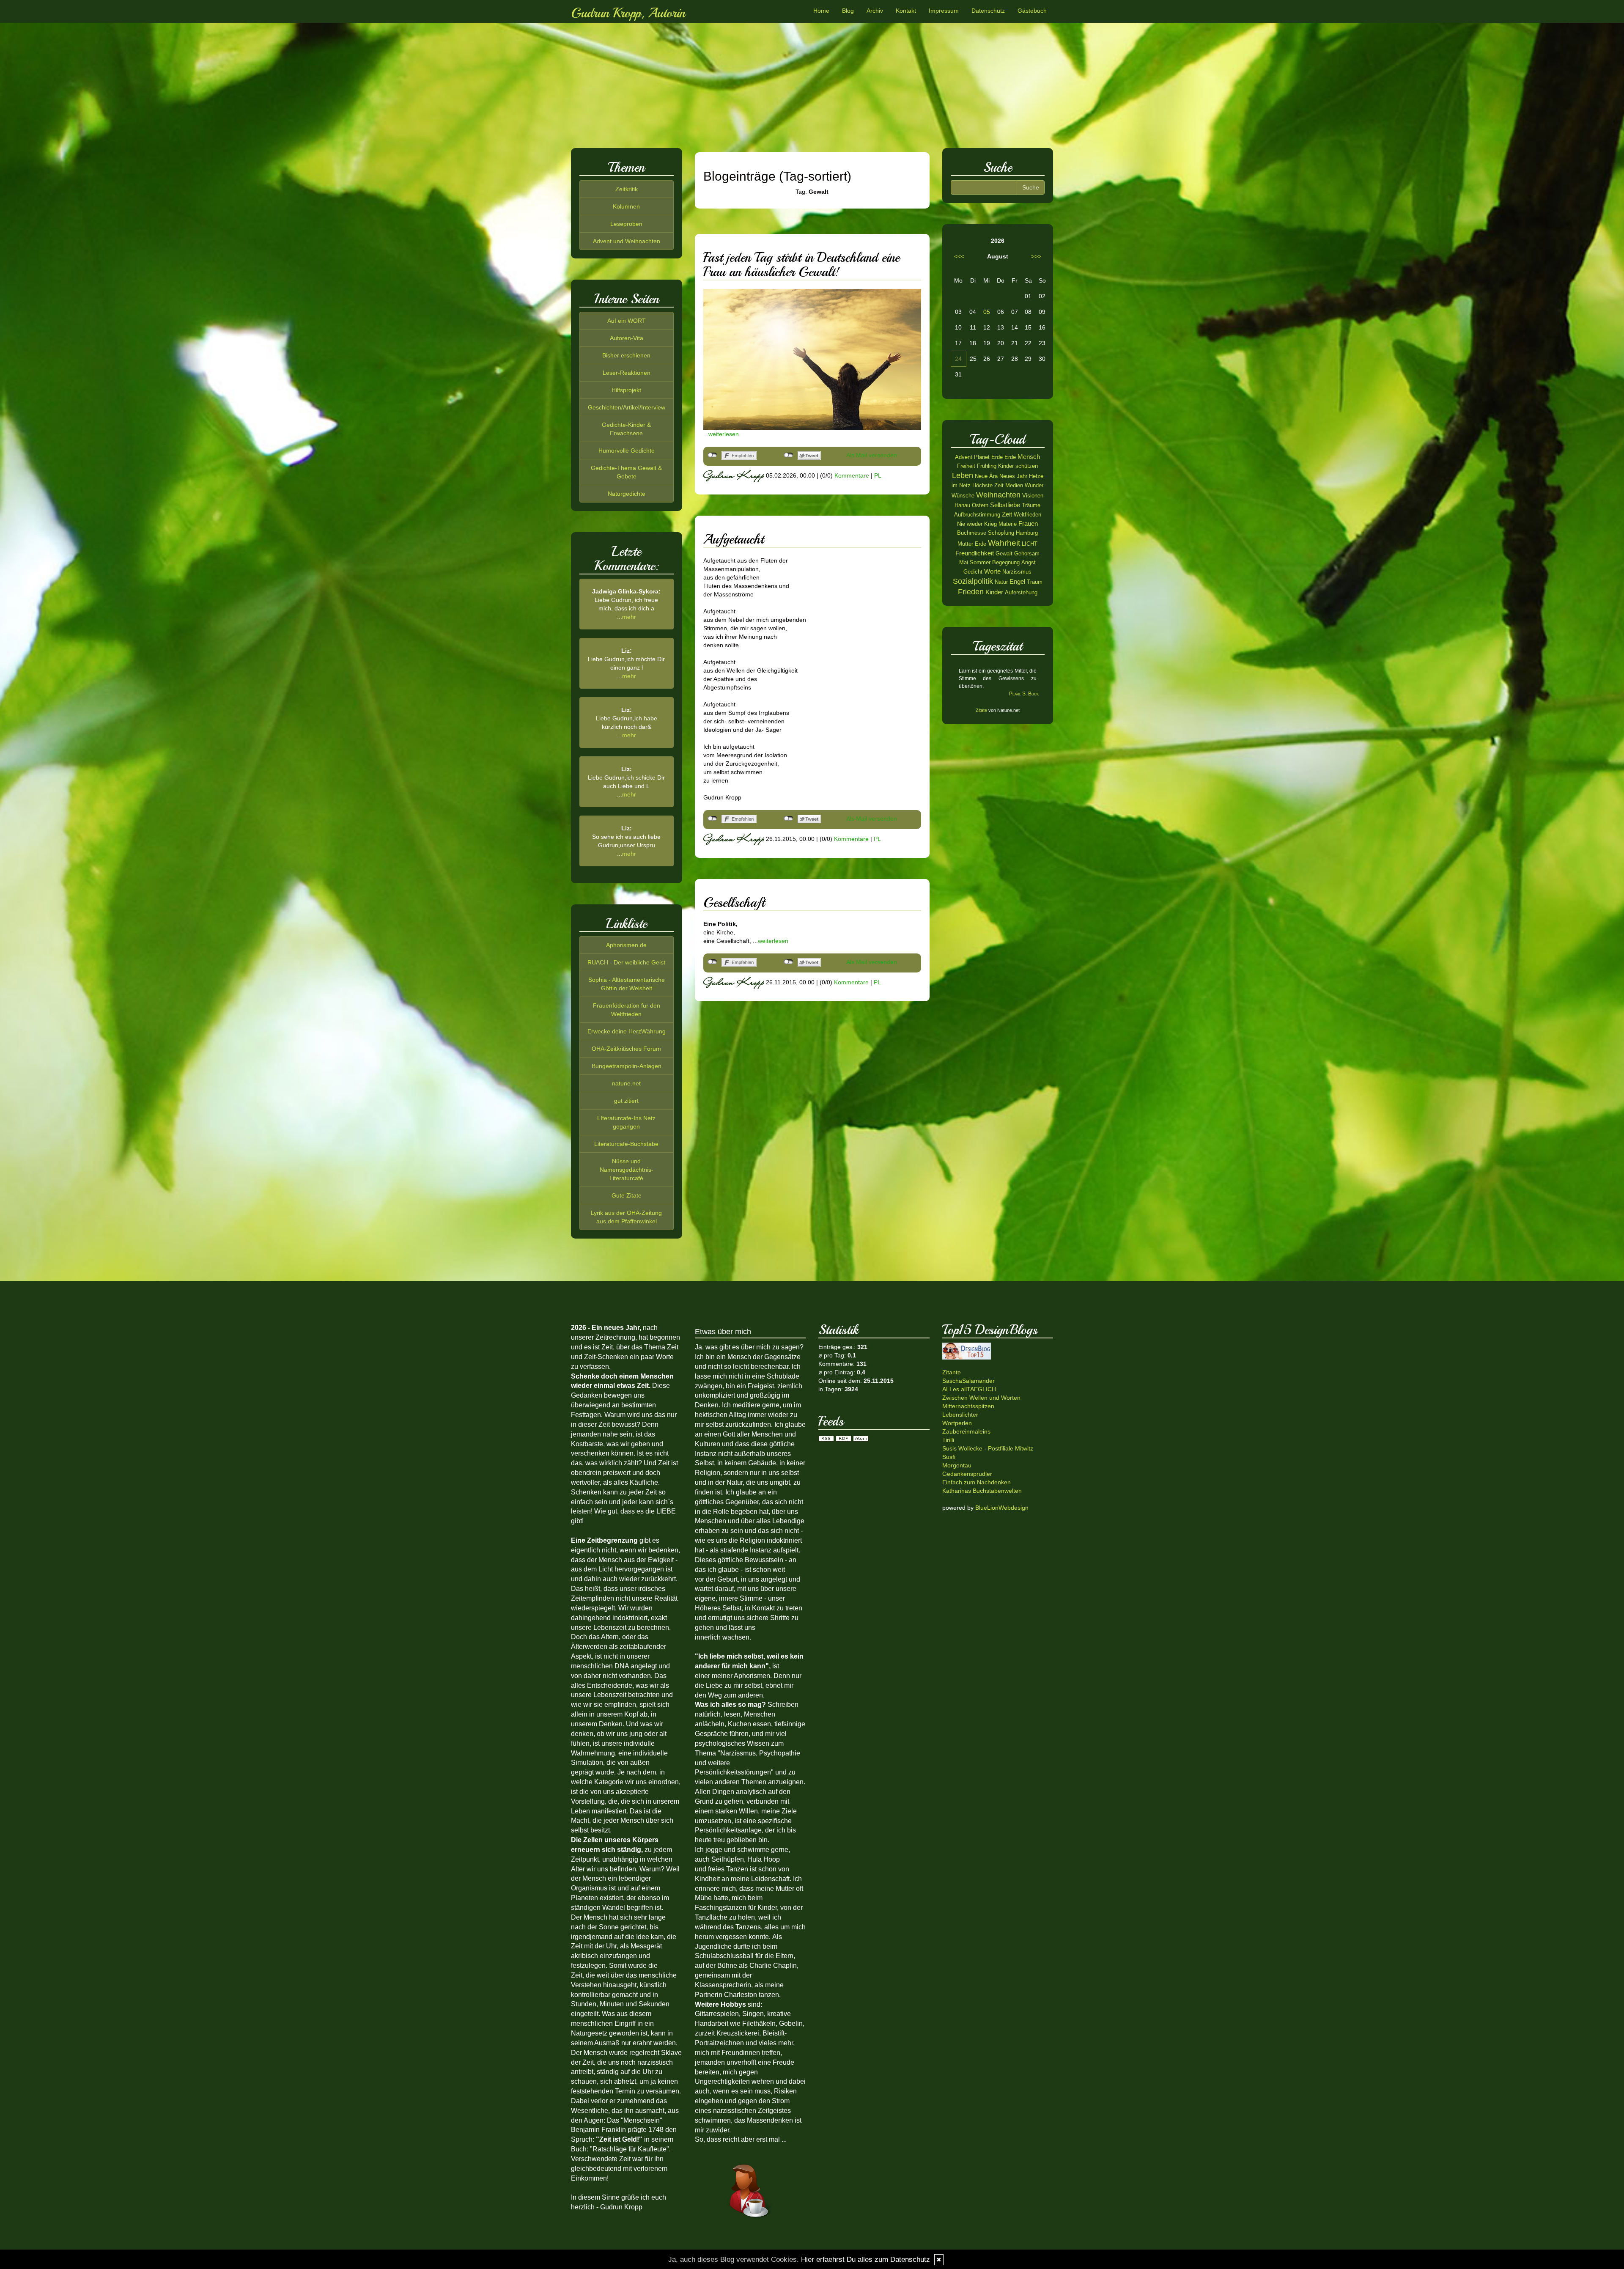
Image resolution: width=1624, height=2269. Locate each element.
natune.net (626, 1083)
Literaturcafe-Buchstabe (626, 1144)
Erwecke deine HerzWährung (627, 1031)
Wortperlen (957, 1423)
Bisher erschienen (626, 355)
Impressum (944, 11)
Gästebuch (1032, 11)
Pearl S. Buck (1024, 694)
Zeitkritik (627, 189)
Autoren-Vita (627, 338)
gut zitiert (626, 1101)
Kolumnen (626, 206)
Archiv (875, 11)
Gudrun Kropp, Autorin (628, 13)
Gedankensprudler (967, 1474)
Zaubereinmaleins (966, 1431)
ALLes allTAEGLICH (969, 1389)
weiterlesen (724, 434)
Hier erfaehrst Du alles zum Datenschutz (865, 2259)
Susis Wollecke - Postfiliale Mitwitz (988, 1448)
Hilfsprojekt (626, 390)
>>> (1036, 256)
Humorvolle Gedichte (627, 451)
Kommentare (852, 475)
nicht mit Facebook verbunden (712, 455)
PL (878, 475)
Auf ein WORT (627, 321)
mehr (629, 617)
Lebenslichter (960, 1415)
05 (987, 312)
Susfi (949, 1457)
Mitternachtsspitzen (968, 1406)
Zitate (981, 710)
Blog (848, 11)
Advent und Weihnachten (627, 241)
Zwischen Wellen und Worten (981, 1398)
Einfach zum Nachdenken (977, 1482)
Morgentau (957, 1465)
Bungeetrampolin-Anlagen (627, 1066)
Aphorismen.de (626, 945)
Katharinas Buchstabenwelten (982, 1491)
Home (821, 11)
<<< (959, 256)
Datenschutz (988, 11)
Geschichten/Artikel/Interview (627, 407)
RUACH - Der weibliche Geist (626, 962)
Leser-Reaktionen (627, 373)
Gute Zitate (627, 1195)
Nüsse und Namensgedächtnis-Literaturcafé (627, 1170)
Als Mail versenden (872, 455)
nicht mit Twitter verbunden (789, 455)
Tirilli (948, 1440)
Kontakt (906, 11)
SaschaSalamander (968, 1381)
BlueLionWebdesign (1002, 1508)
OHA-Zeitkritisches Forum (626, 1049)
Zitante (952, 1372)
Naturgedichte (627, 494)
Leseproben (626, 224)
